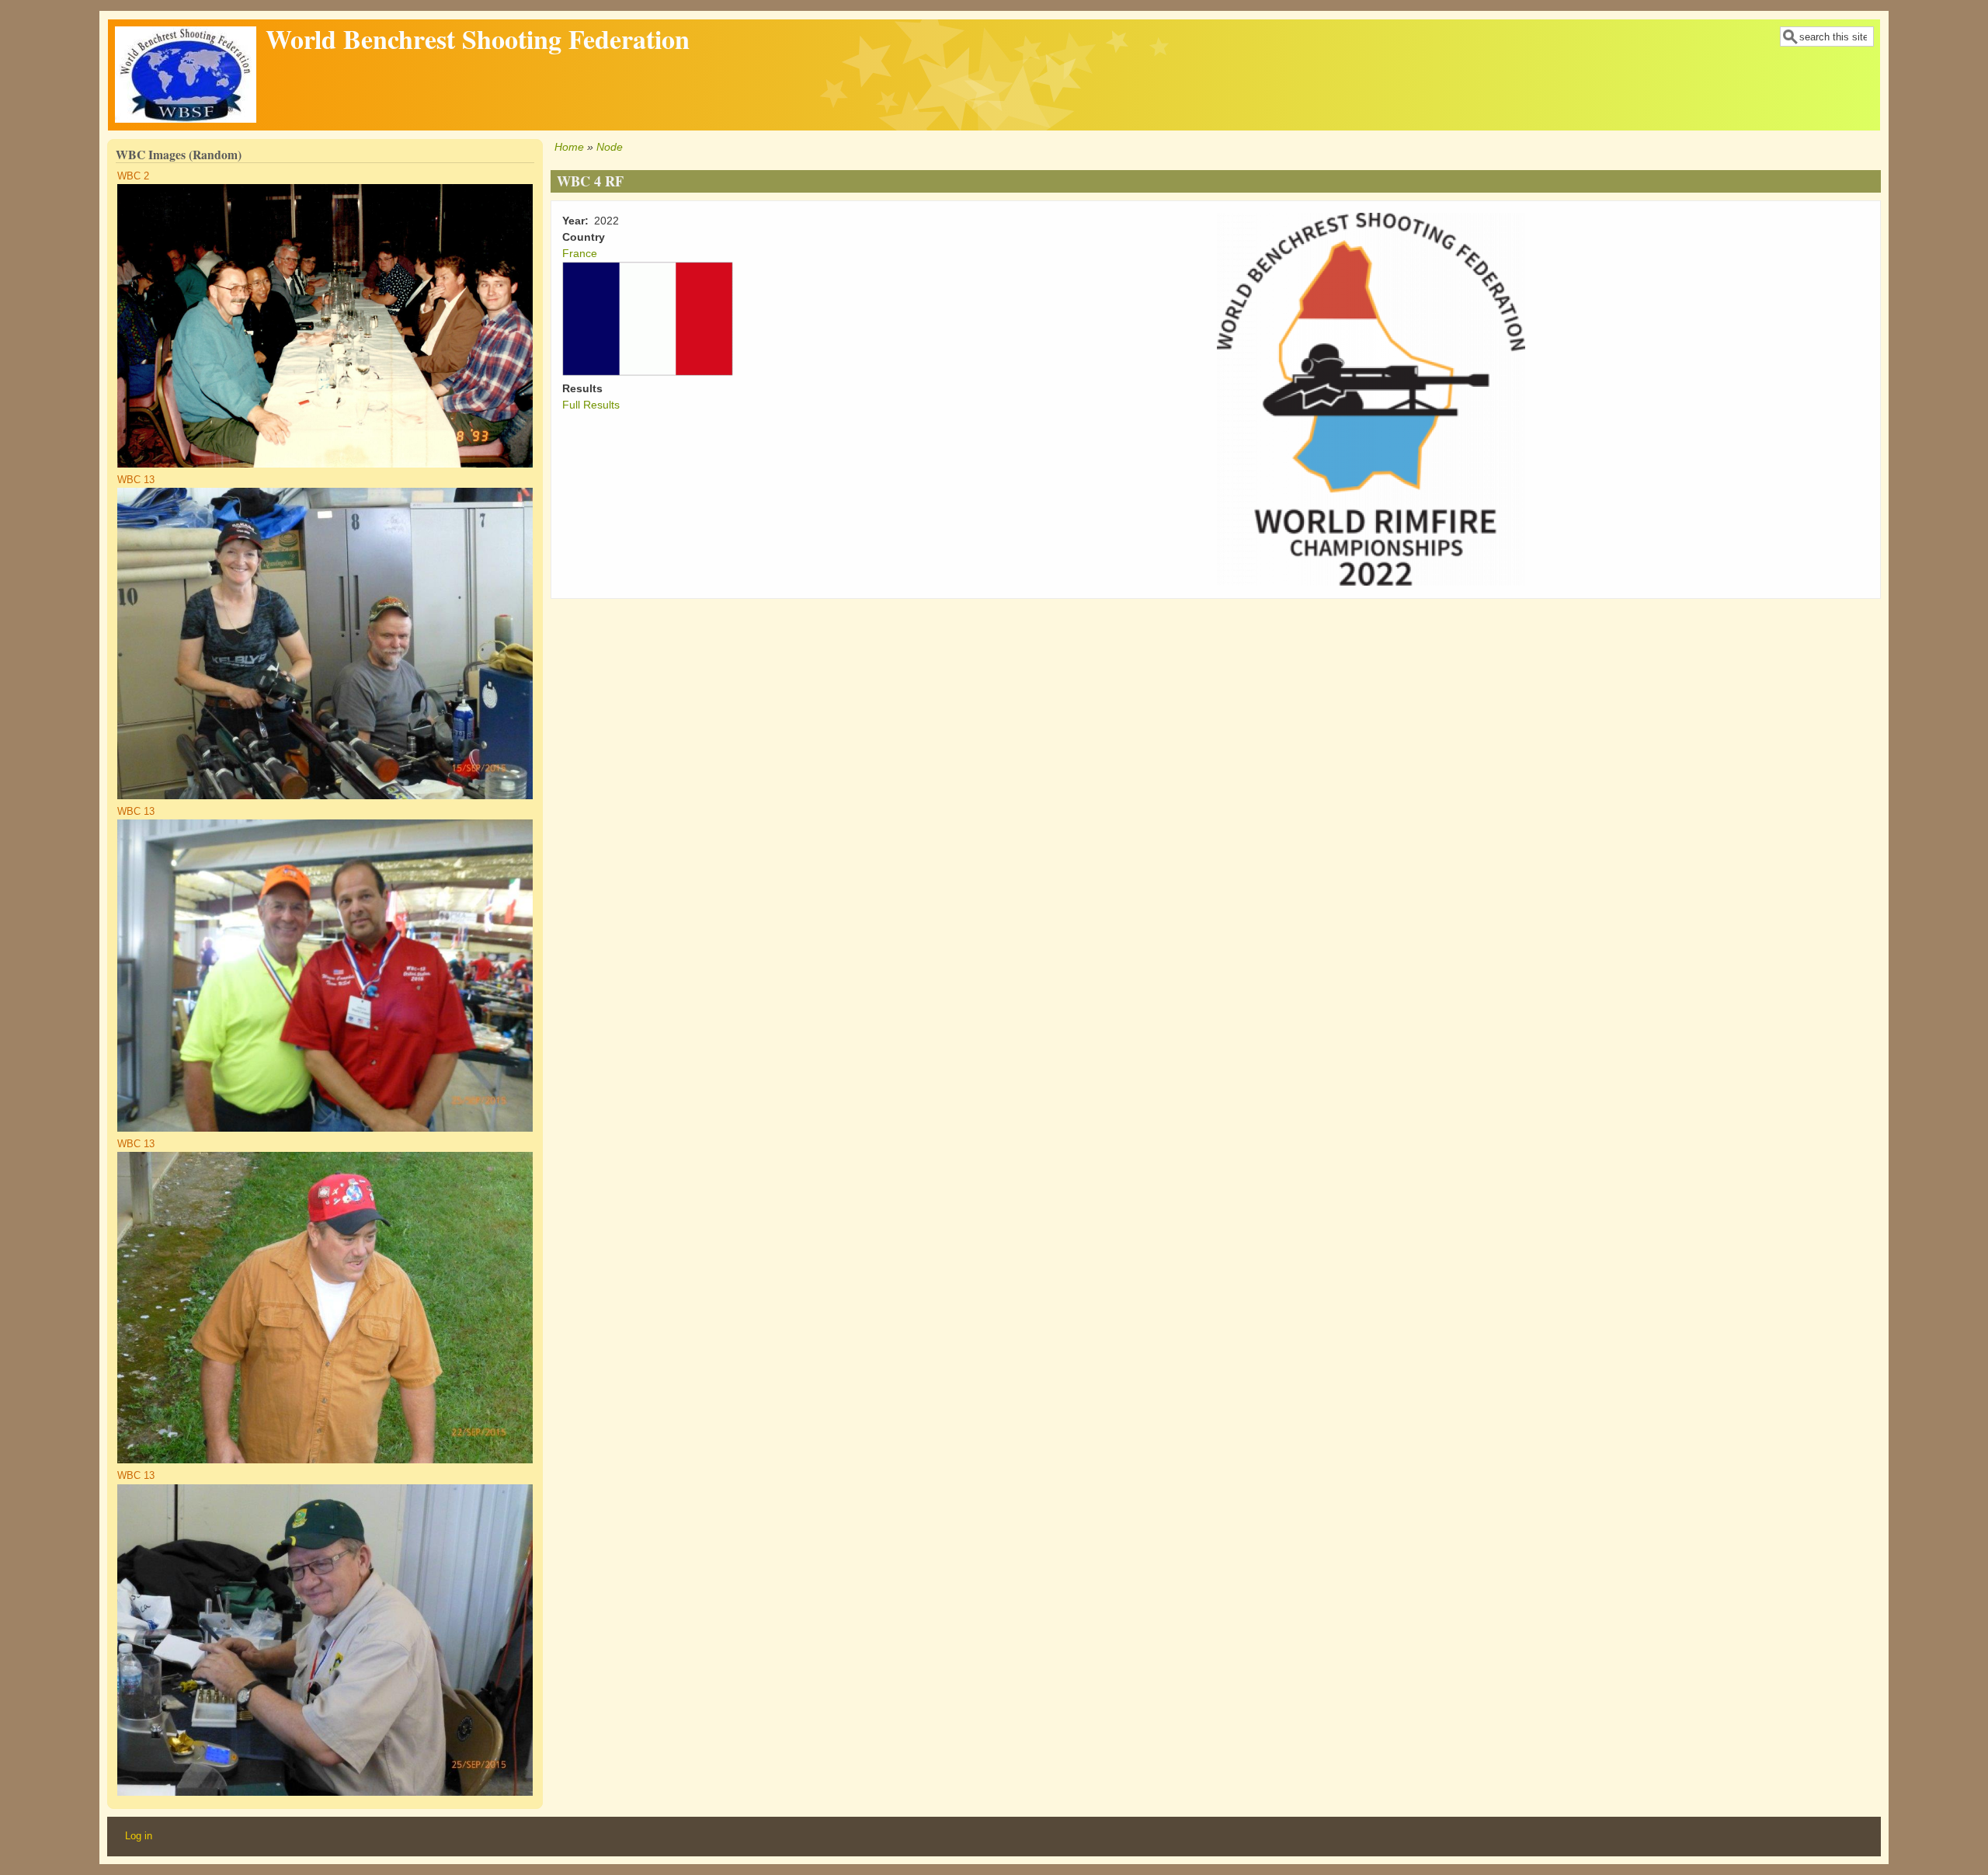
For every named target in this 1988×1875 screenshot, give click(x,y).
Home (569, 147)
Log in (139, 1836)
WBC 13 (136, 480)
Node (610, 147)
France (580, 253)
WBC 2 (133, 176)
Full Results (591, 405)
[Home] (186, 119)
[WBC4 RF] (1371, 582)
